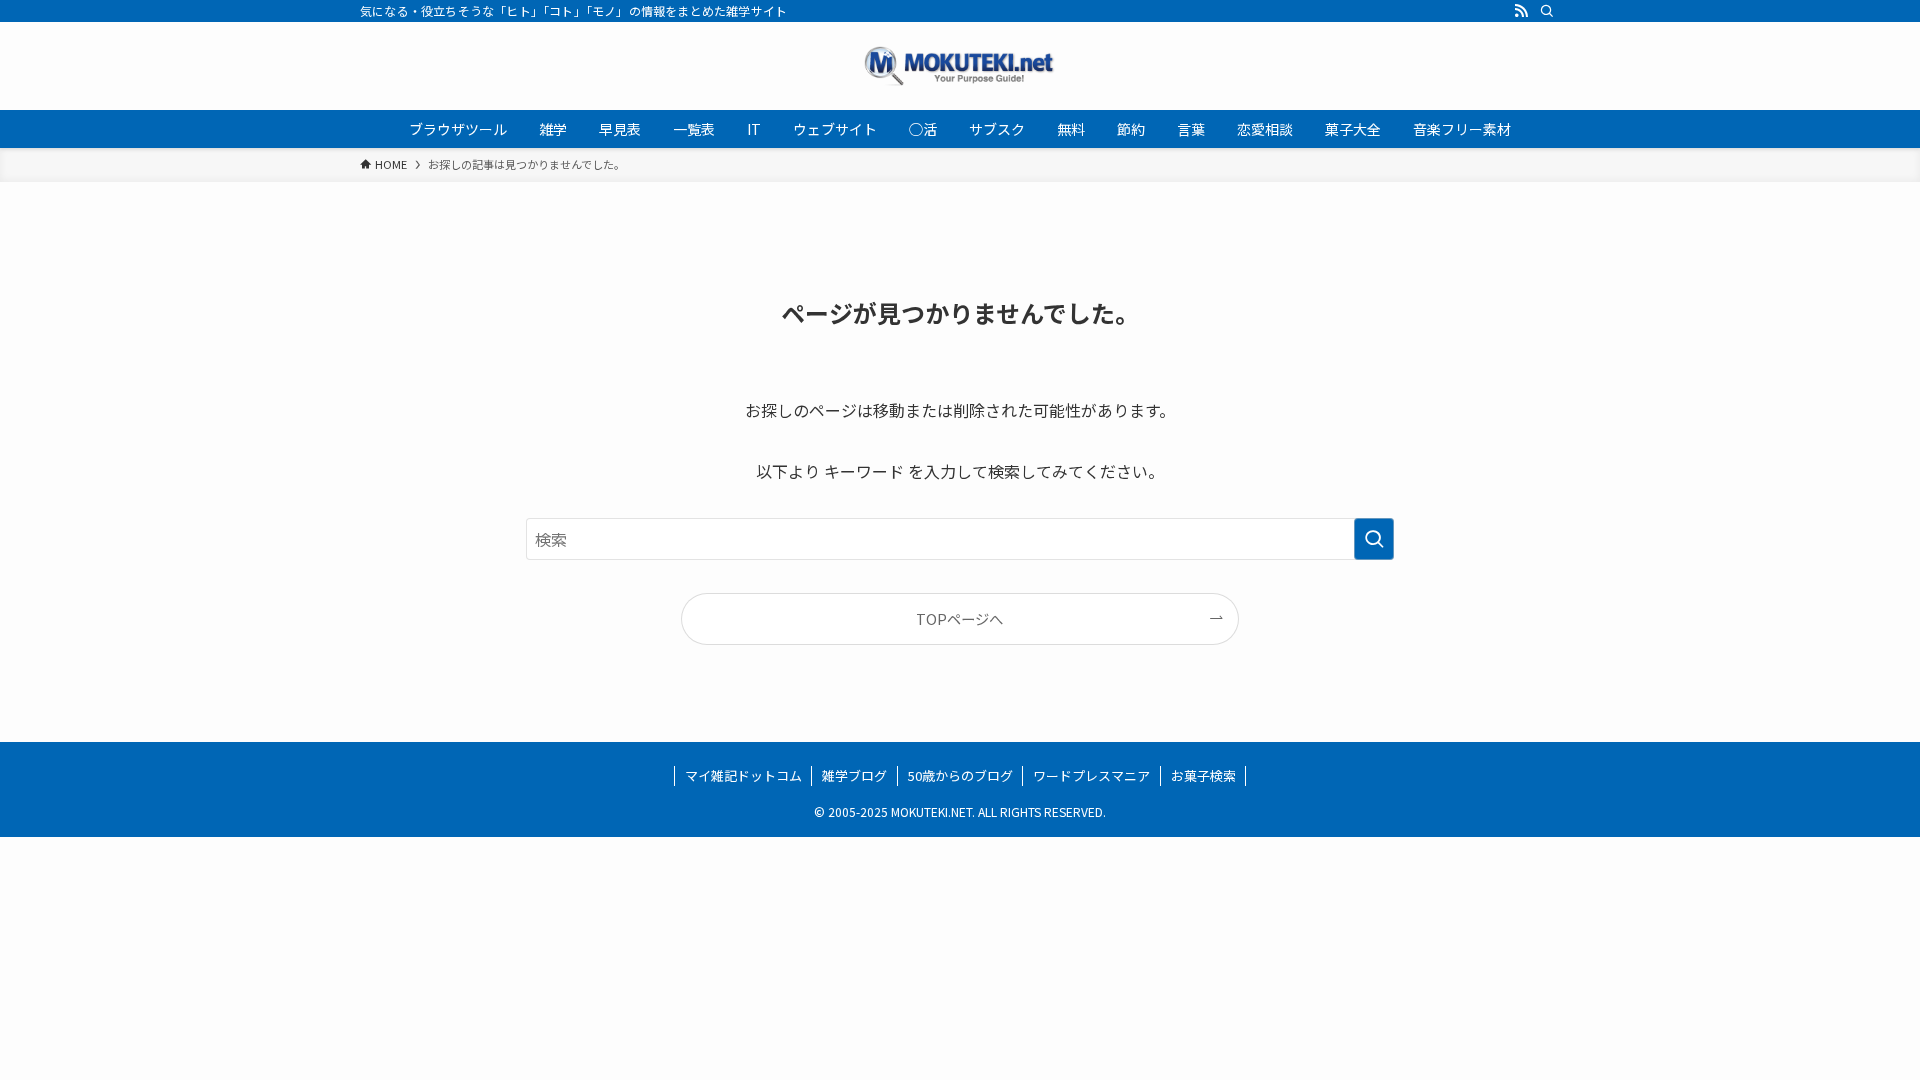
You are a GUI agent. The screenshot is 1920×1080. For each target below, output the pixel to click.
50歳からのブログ (960, 775)
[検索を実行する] (1374, 539)
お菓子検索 (1203, 775)
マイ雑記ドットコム (743, 775)
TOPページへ (959, 618)
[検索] (1547, 11)
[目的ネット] (960, 66)
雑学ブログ (854, 775)
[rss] (1521, 11)
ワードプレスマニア (1091, 775)
